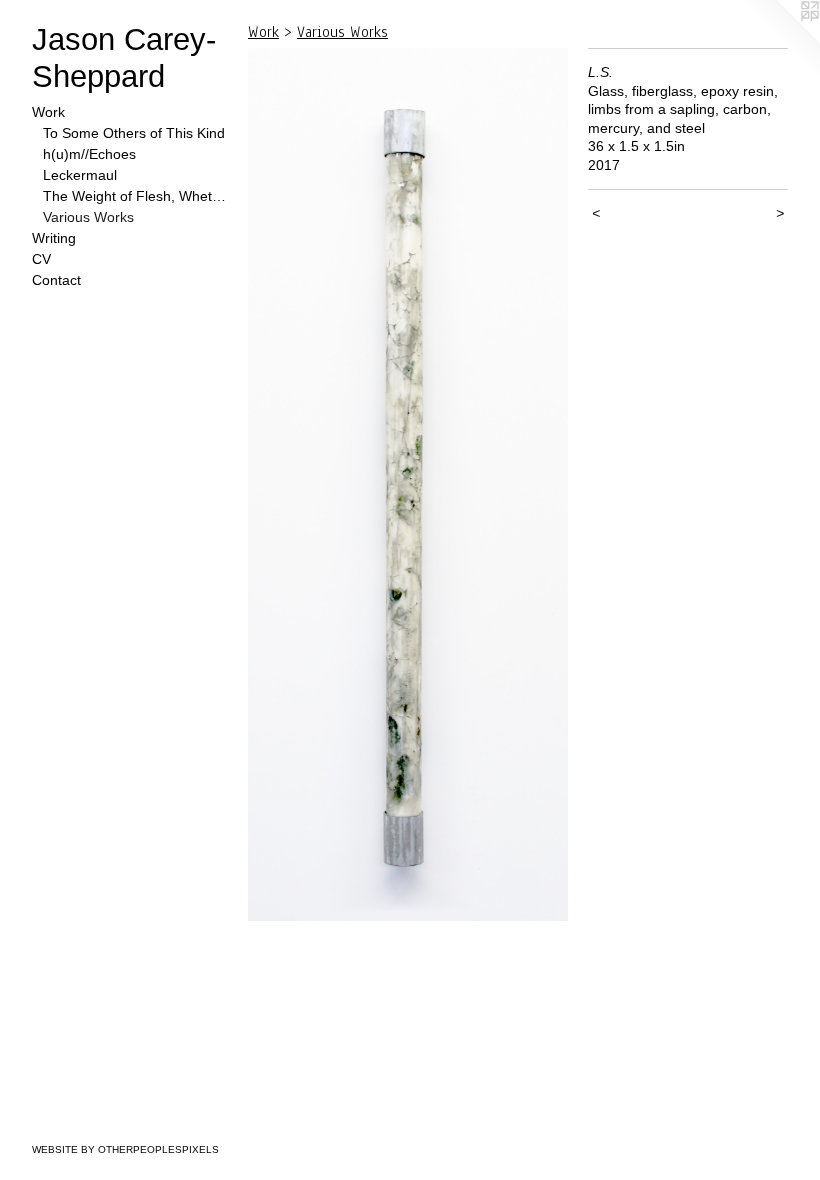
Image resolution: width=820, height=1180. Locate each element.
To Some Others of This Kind (134, 133)
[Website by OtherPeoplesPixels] (780, 40)
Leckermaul (80, 175)
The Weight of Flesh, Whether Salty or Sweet (138, 196)
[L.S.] (408, 484)
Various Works (88, 217)
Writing (54, 238)
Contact (56, 280)
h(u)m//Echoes (89, 154)
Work (48, 112)
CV (41, 259)
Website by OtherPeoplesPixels (125, 1149)
